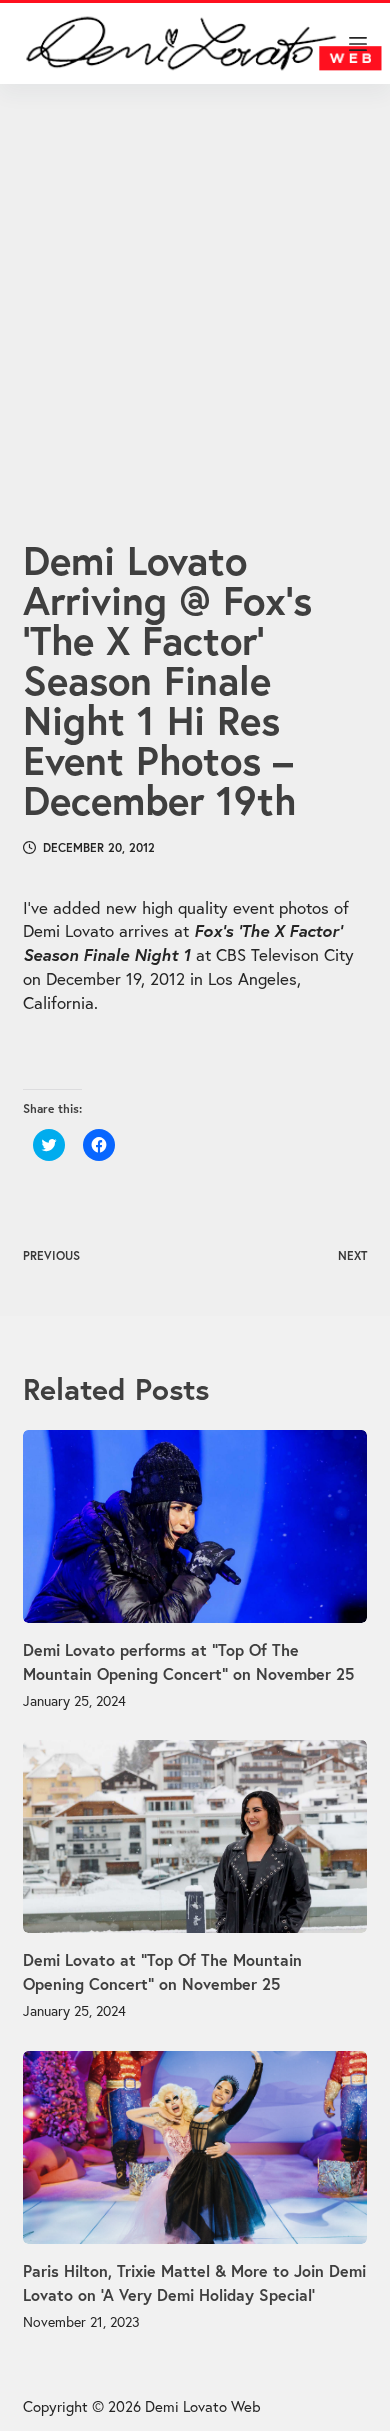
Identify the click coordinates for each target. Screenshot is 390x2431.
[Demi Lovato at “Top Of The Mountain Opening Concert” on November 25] (194, 1836)
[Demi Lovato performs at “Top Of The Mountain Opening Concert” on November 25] (194, 1526)
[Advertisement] (195, 287)
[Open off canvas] (358, 44)
